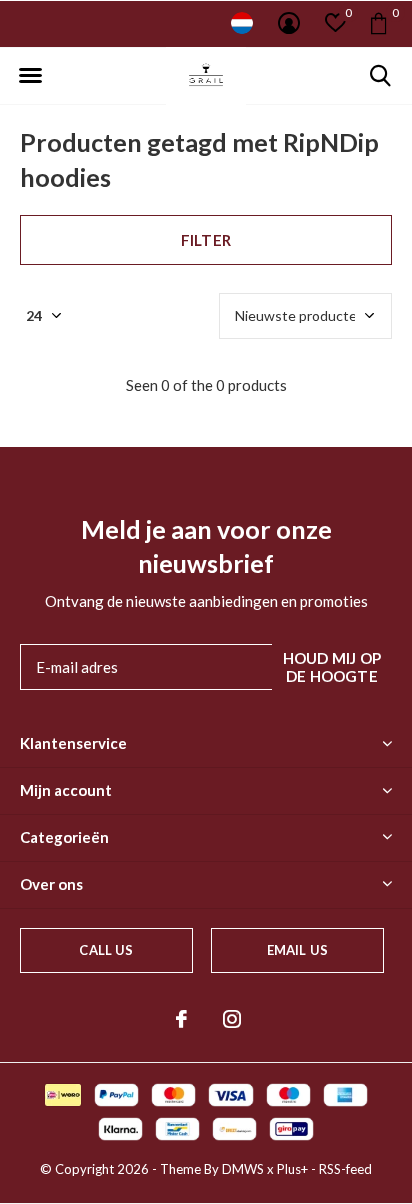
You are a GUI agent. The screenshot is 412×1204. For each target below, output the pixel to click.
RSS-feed (345, 1169)
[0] (378, 23)
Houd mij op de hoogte (332, 667)
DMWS (243, 1169)
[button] (30, 76)
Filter (206, 240)
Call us (106, 950)
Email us (297, 950)
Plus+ (292, 1169)
